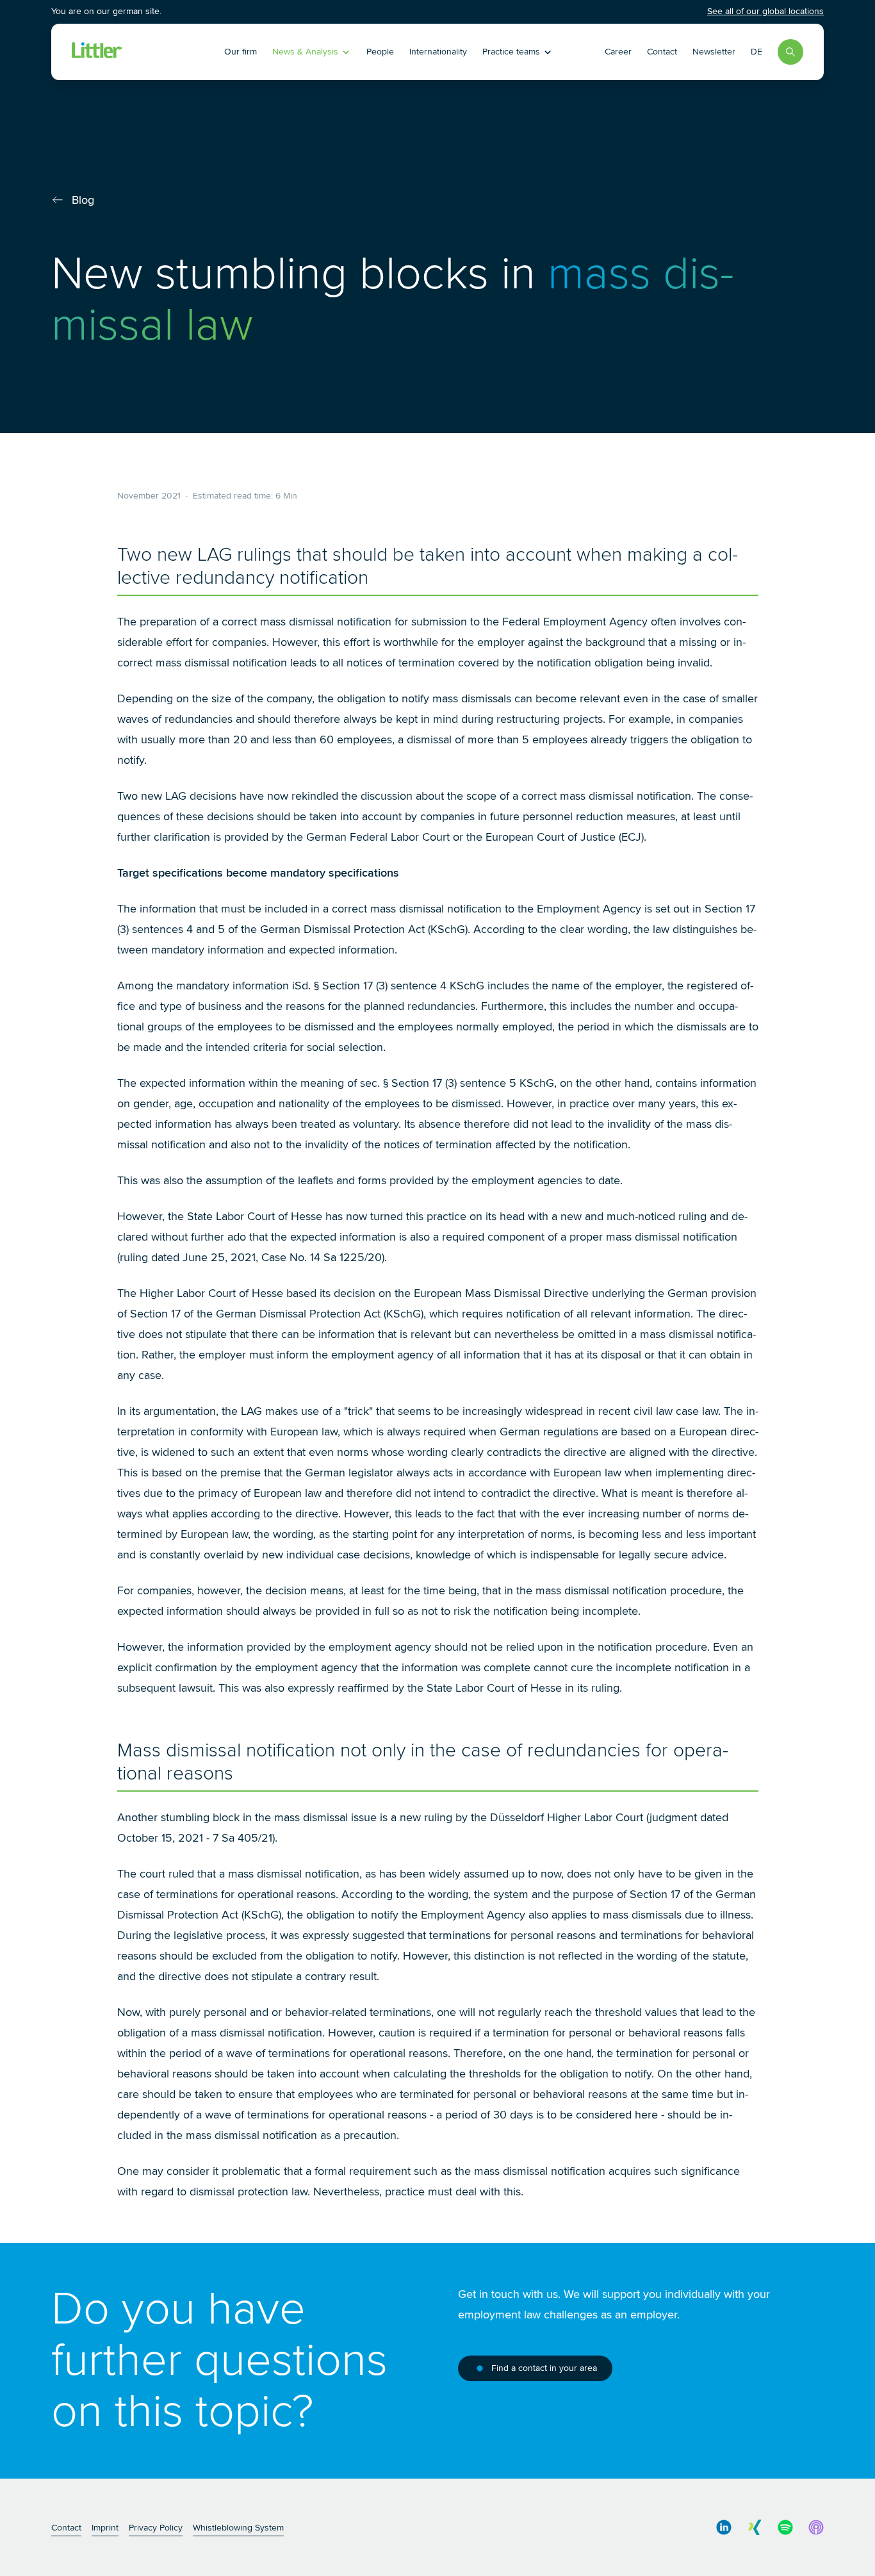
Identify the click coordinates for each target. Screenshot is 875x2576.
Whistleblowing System (238, 2528)
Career (618, 52)
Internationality (438, 52)
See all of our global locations (765, 11)
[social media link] (724, 2527)
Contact (662, 52)
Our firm (241, 52)
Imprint (105, 2528)
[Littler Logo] (145, 52)
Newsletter (714, 52)
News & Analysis (305, 52)
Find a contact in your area (544, 2368)
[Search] (790, 52)
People (380, 52)
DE (756, 52)
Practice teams (511, 52)
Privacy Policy (156, 2528)
